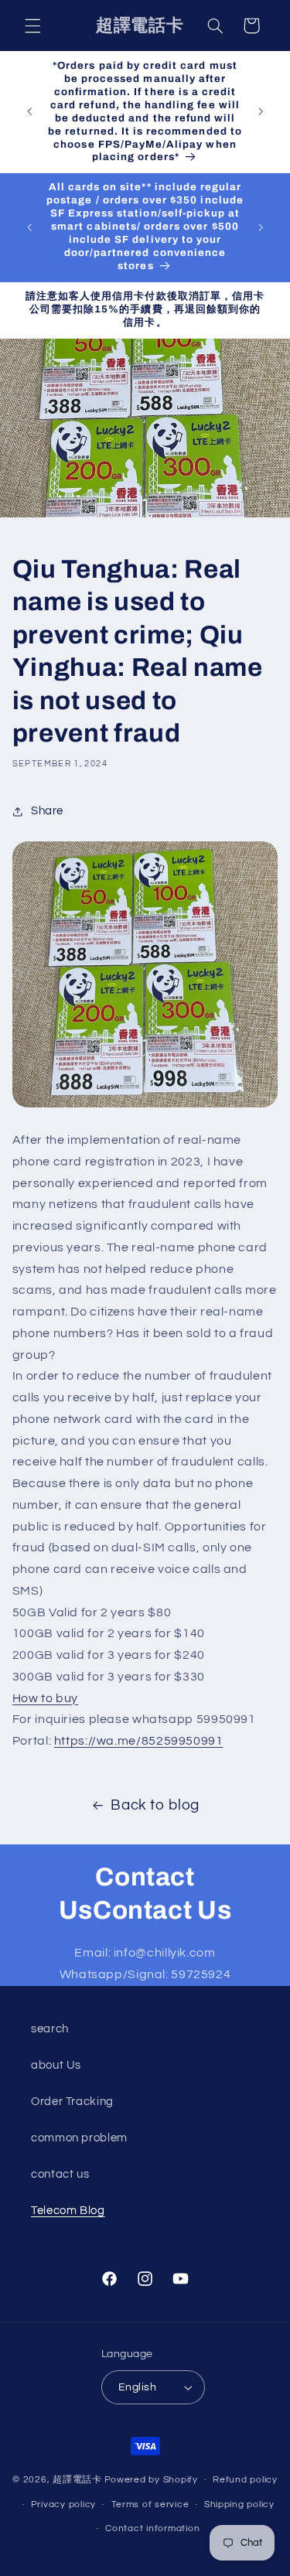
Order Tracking (72, 2102)
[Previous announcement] (29, 112)
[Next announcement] (261, 112)
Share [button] (47, 811)
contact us (60, 2174)
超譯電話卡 (77, 2480)
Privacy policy (63, 2504)
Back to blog (155, 1805)
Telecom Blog (68, 2211)
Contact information (152, 2528)
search (50, 2029)
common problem (79, 2138)
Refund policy (245, 2480)
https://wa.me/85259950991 (139, 1741)
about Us (56, 2065)
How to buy (45, 1698)
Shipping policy (239, 2504)
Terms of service (150, 2504)
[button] (32, 26)
